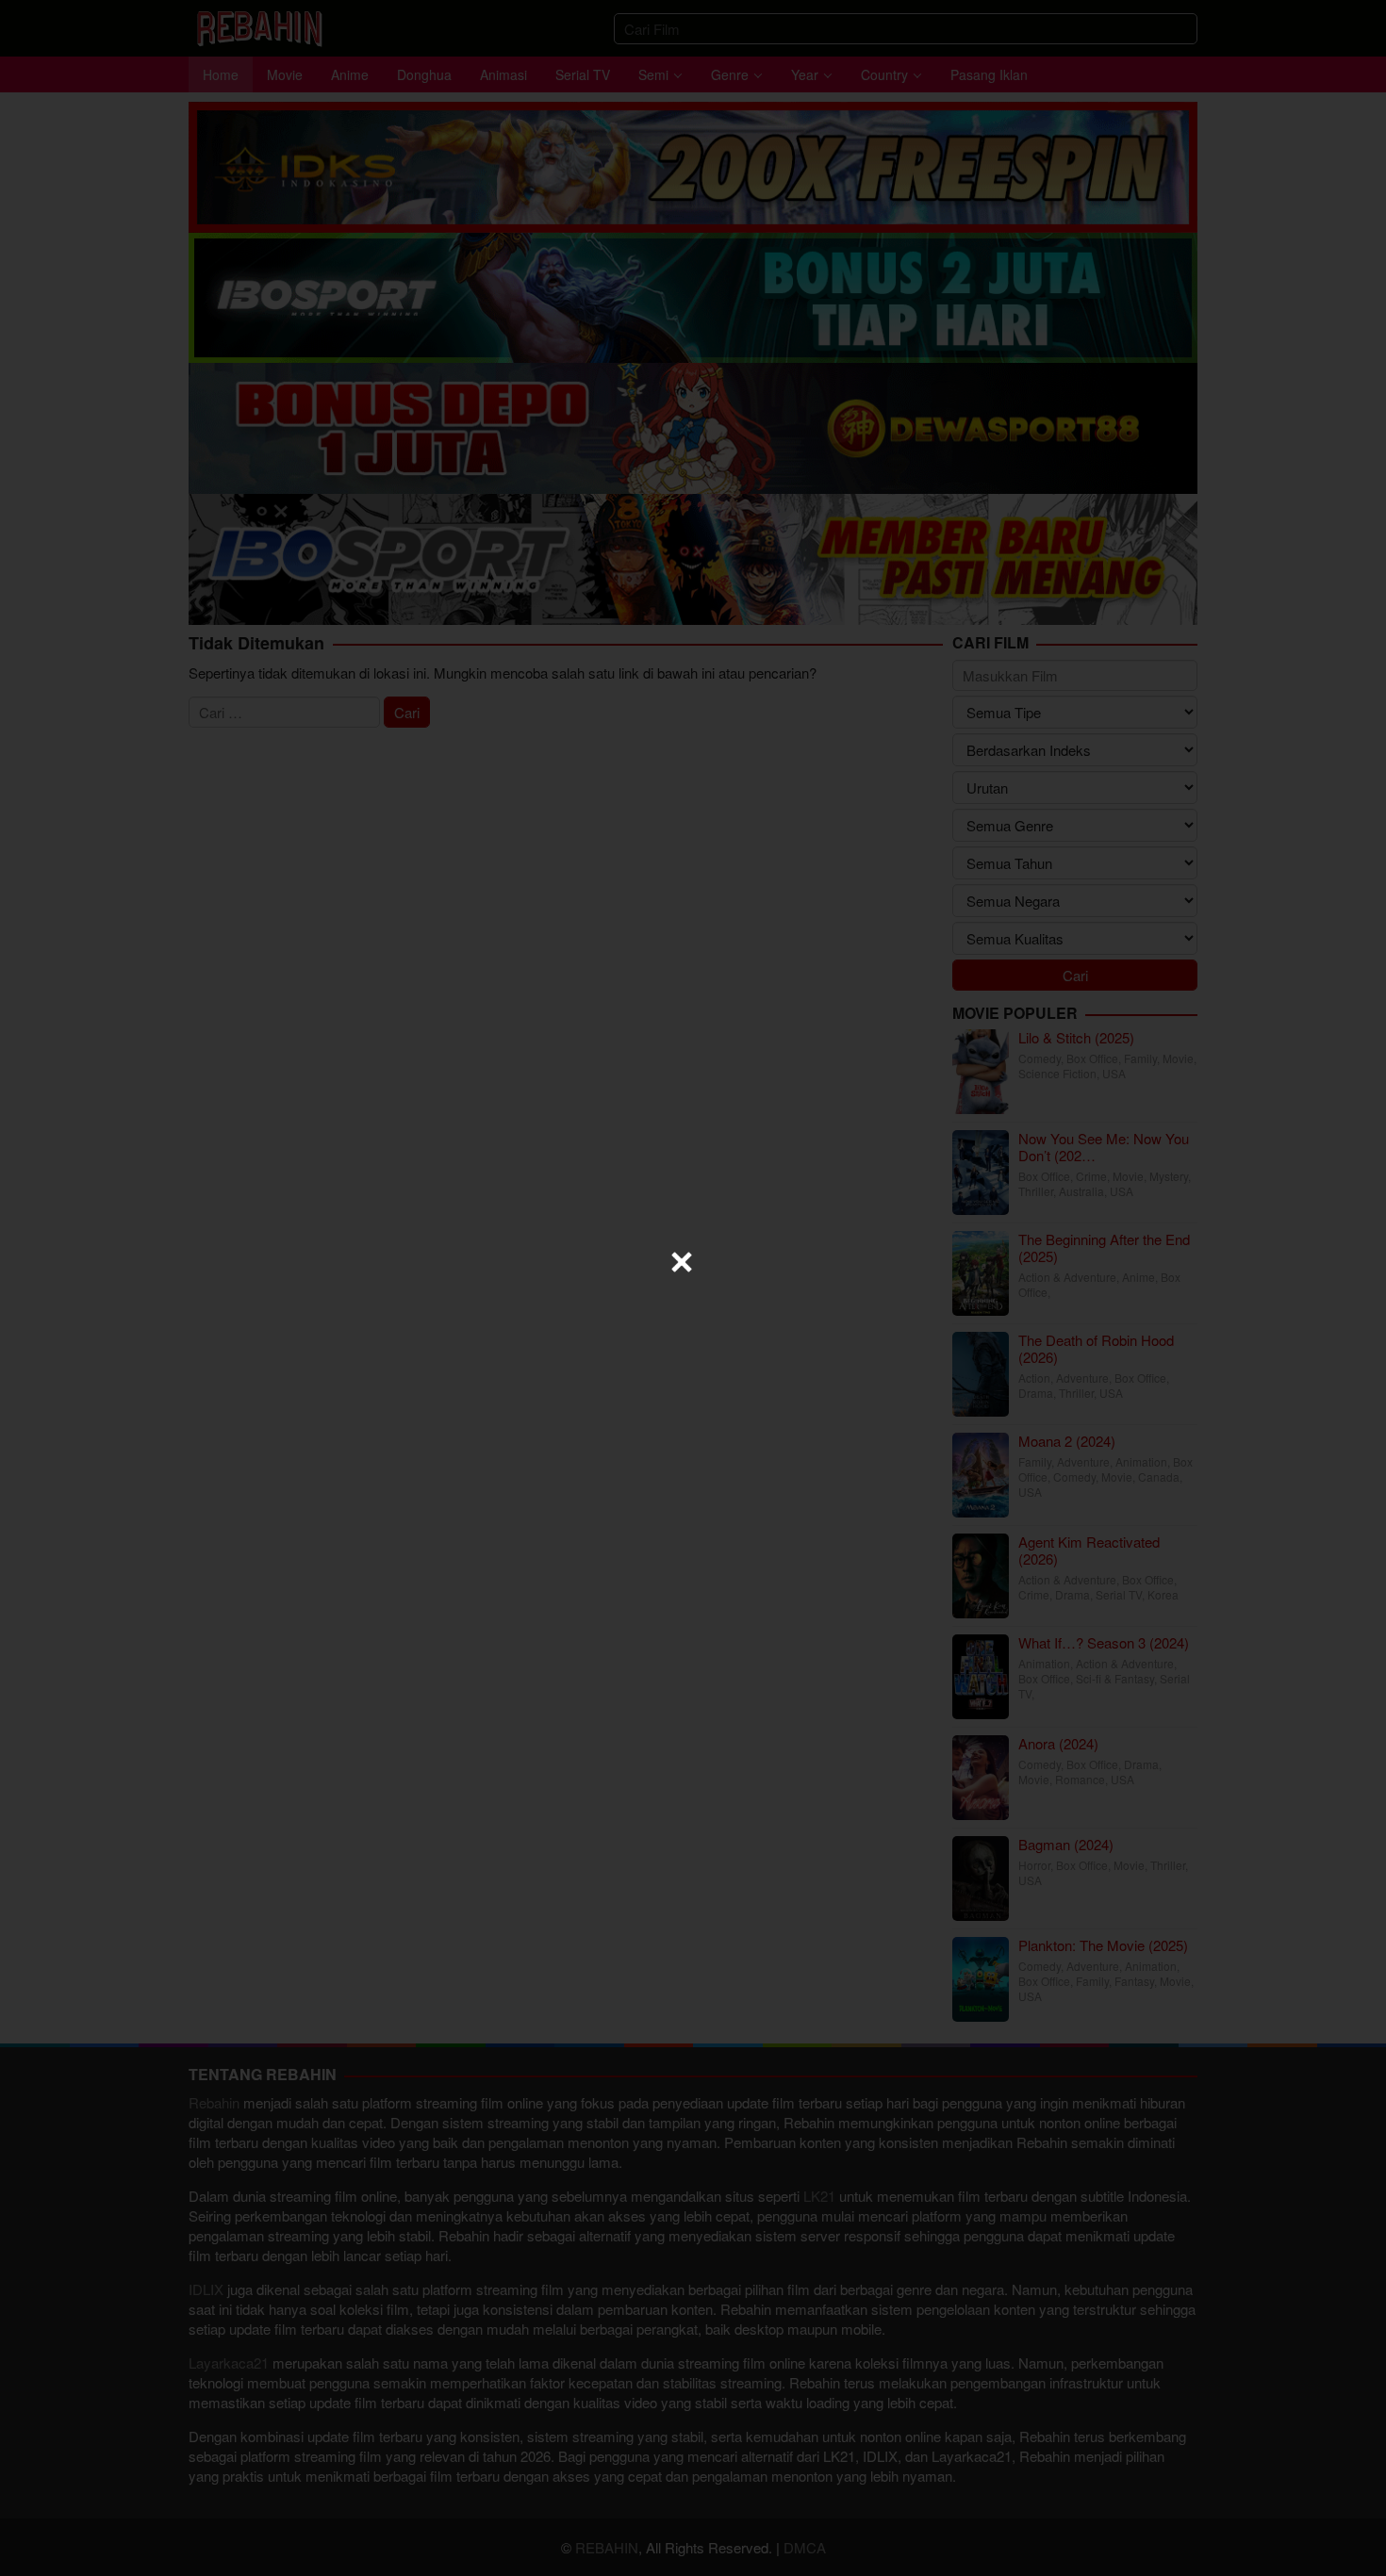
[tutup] (682, 1262)
